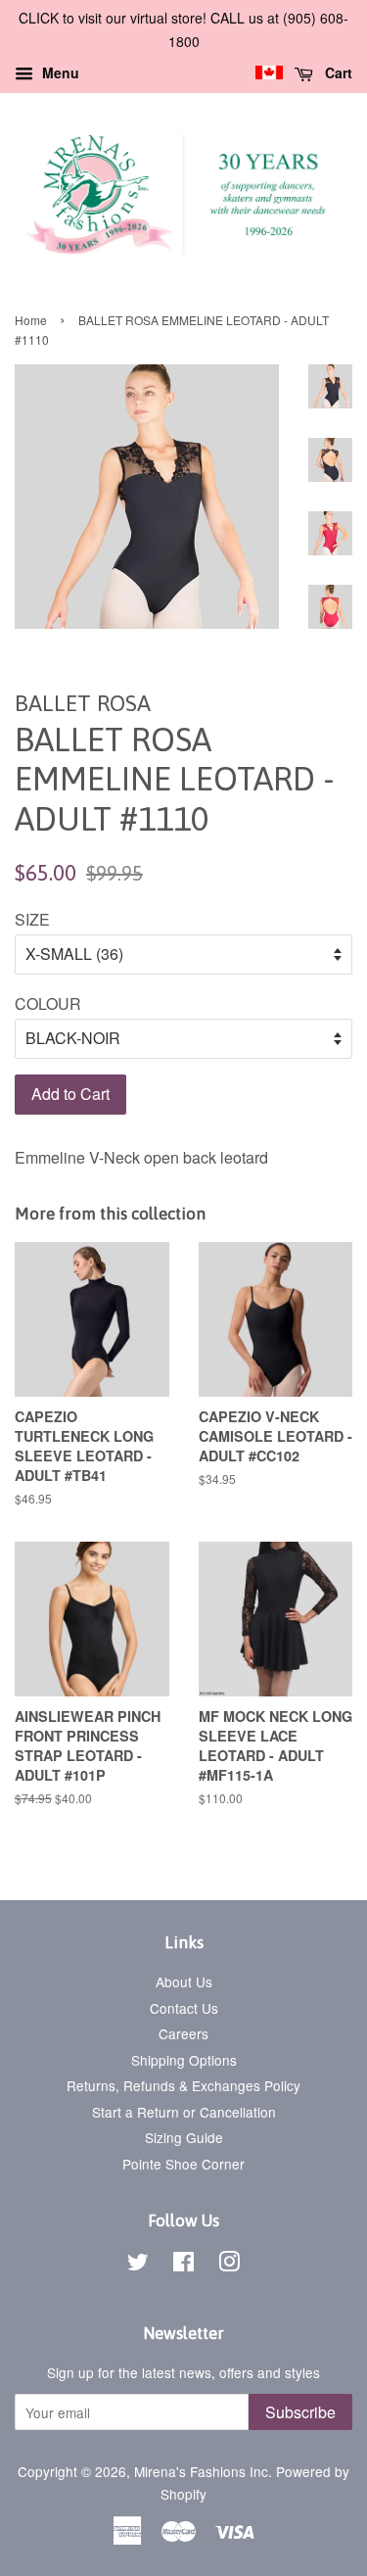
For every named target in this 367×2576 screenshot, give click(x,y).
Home (31, 320)
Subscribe (300, 2412)
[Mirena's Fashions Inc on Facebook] (183, 2265)
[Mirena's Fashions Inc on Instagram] (229, 2265)
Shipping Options (184, 2060)
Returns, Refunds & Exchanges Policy (183, 2085)
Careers (183, 2033)
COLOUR (48, 1003)
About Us (184, 1981)
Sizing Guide (184, 2137)
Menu (59, 72)
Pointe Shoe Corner (183, 2164)
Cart (337, 72)
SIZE (32, 919)
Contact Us (184, 2008)
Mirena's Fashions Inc (201, 2471)
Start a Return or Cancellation (184, 2112)
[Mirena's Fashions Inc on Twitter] (138, 2265)
